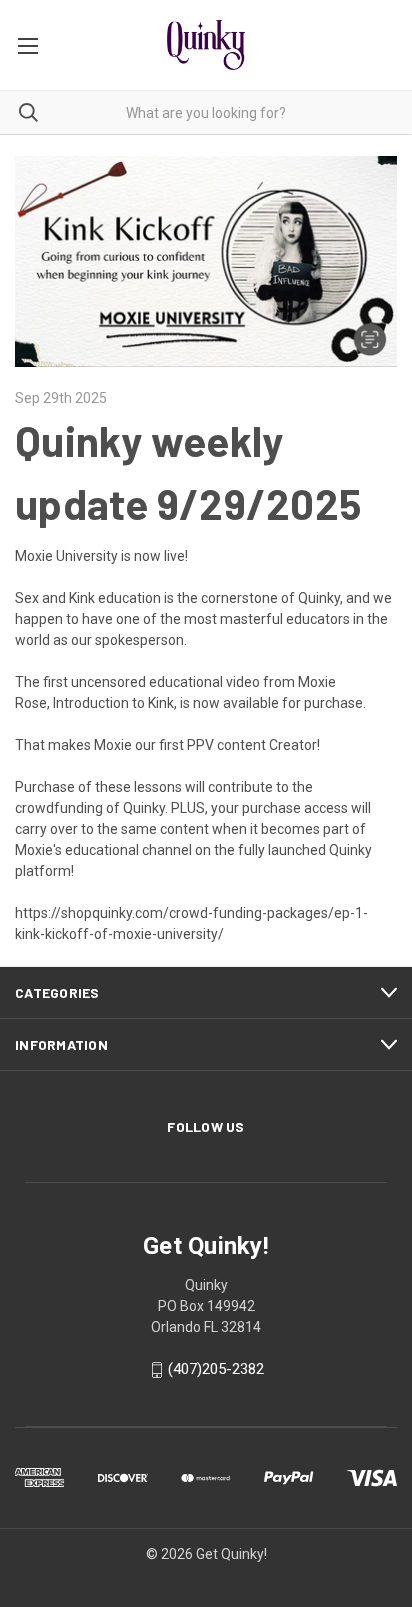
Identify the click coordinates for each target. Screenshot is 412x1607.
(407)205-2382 (216, 1369)
